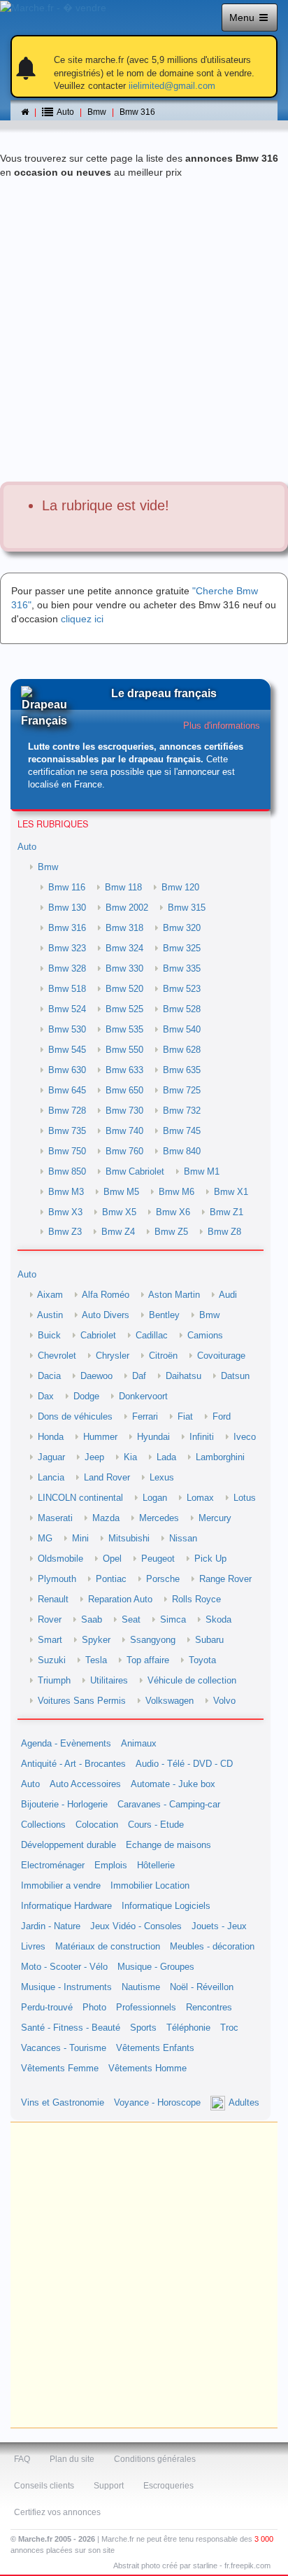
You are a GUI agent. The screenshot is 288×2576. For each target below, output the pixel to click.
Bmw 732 (182, 1111)
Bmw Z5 (171, 1232)
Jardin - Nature (51, 1926)
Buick (49, 1336)
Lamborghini (220, 1457)
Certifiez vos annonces (57, 2512)
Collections (43, 1825)
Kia (130, 1457)
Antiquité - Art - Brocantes (73, 1764)
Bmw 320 (182, 928)
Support (109, 2486)
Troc (229, 2028)
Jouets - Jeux (219, 1926)
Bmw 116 (67, 888)
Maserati (55, 1518)
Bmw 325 (182, 948)
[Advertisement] (144, 330)
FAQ (22, 2459)
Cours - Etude (156, 1825)
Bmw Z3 (65, 1232)
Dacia (49, 1376)
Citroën (163, 1356)
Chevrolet (57, 1356)
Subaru (209, 1640)
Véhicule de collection (192, 1681)
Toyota (202, 1660)
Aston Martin (174, 1295)
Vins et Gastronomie (63, 2103)
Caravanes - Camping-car (169, 1805)
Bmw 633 (124, 1070)
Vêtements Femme (60, 2068)
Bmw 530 (67, 1030)
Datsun (235, 1376)
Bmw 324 (124, 948)
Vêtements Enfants (155, 2048)
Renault (53, 1599)
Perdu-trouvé (47, 2008)
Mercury (215, 1518)
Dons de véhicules (75, 1417)
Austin (50, 1315)
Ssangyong (153, 1640)
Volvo (224, 1701)
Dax (46, 1396)
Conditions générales (155, 2459)
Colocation (97, 1825)
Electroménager (53, 1865)
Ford (222, 1417)
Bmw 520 (124, 989)
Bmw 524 (67, 1009)
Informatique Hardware (66, 1906)
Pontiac (111, 1579)
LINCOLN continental (80, 1498)
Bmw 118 (123, 888)
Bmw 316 (137, 112)
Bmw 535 (124, 1030)
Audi (228, 1295)
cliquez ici (82, 619)
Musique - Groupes (156, 1967)
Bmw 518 (67, 989)
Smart (50, 1640)
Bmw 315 (187, 908)
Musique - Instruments (66, 1987)
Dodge (86, 1396)
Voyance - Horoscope (157, 2103)
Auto (27, 847)
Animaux (139, 1744)
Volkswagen (170, 1701)
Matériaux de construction (108, 1947)
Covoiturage (221, 1356)
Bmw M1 (202, 1172)
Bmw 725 (182, 1091)
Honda (51, 1437)
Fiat (185, 1417)
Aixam (50, 1295)
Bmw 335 (182, 969)
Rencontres (209, 2008)
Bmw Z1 (226, 1212)
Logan (155, 1498)
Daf (139, 1376)
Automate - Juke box (173, 1784)
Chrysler (113, 1356)
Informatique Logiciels (166, 1906)
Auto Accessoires (85, 1784)
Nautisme (141, 1987)
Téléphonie (188, 2028)
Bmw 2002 (127, 908)
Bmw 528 (182, 1009)
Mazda (106, 1518)
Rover (50, 1620)
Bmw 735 (67, 1131)
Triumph (54, 1681)
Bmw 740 (124, 1131)
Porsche (163, 1579)
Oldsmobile (60, 1559)
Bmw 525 (124, 1009)
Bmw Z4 (118, 1232)
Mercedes (159, 1518)
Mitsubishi (129, 1539)
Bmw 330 (124, 969)
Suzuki (52, 1660)
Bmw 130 (67, 908)
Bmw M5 (121, 1192)
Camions (205, 1336)
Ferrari (145, 1417)
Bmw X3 (65, 1212)
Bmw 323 (67, 948)
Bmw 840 (182, 1151)
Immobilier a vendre (61, 1886)
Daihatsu (183, 1376)
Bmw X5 (119, 1212)
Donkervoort (143, 1396)
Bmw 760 (124, 1151)
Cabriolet (98, 1336)
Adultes (244, 2103)
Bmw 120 (180, 888)
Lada (166, 1457)
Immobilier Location (150, 1886)
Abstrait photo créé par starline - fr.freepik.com (192, 2565)
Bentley (164, 1315)
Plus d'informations (222, 726)
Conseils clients (44, 2486)
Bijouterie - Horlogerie (64, 1805)
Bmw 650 (124, 1091)
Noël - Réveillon (202, 1987)
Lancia (51, 1478)
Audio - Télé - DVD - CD (184, 1764)
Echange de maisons (168, 1845)
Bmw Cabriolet (135, 1172)
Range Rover (225, 1579)
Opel (112, 1559)
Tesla (96, 1660)
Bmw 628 (182, 1050)
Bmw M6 (177, 1192)
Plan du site (72, 2459)
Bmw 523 (182, 989)
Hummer (100, 1437)
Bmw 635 (182, 1070)
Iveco (245, 1437)
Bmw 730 (124, 1111)
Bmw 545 (67, 1050)
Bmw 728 (67, 1111)
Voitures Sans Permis (82, 1701)
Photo (94, 2008)
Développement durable (69, 1845)
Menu (243, 17)
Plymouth (57, 1579)
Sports (143, 2028)
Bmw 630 (67, 1070)
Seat (131, 1620)
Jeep (94, 1457)
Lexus (162, 1478)
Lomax (200, 1498)
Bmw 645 (67, 1091)
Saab (92, 1620)
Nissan (183, 1539)
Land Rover (107, 1478)
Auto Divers (106, 1315)
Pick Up (210, 1559)
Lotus (245, 1498)
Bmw (97, 112)
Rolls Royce (196, 1599)
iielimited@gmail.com (172, 86)
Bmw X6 (173, 1212)
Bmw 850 (67, 1172)
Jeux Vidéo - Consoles (136, 1926)
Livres (33, 1947)
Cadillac (152, 1336)
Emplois (111, 1865)
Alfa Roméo (106, 1295)
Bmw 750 (67, 1151)
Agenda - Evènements (66, 1744)
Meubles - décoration (212, 1947)
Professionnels (146, 2008)
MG (45, 1539)
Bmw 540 (182, 1030)
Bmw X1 (231, 1192)
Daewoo (96, 1376)
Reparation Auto (120, 1599)
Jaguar (51, 1457)
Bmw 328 (67, 969)
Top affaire (148, 1660)
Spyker (96, 1640)
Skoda (218, 1620)
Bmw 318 (124, 928)
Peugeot (158, 1559)
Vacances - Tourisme (64, 2048)
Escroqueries (168, 2486)
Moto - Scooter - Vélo (64, 1967)
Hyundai (153, 1437)
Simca (173, 1620)
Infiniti (202, 1437)
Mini (80, 1539)
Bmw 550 (124, 1050)
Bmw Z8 (224, 1232)
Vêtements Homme (147, 2068)
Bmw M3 (66, 1192)
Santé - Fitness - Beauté (71, 2028)
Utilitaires (109, 1681)
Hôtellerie (156, 1865)
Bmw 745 (182, 1131)
